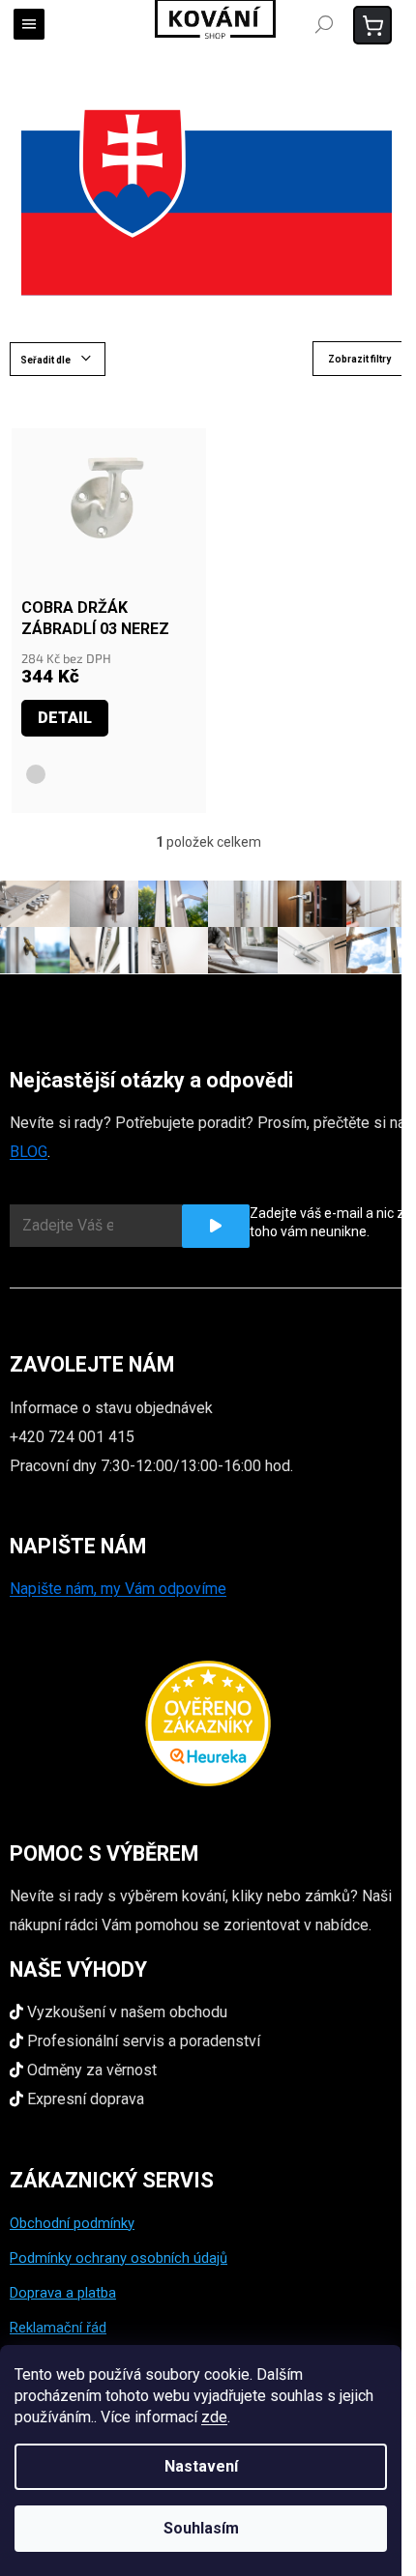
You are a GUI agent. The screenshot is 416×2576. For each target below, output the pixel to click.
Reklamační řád (58, 2328)
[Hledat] (324, 24)
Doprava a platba (63, 2293)
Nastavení (201, 2466)
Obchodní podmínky (72, 2223)
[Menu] (29, 24)
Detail (65, 718)
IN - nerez (36, 774)
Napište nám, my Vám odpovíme (118, 1589)
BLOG (29, 1152)
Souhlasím (201, 2528)
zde (214, 2417)
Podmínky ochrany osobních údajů (119, 2258)
